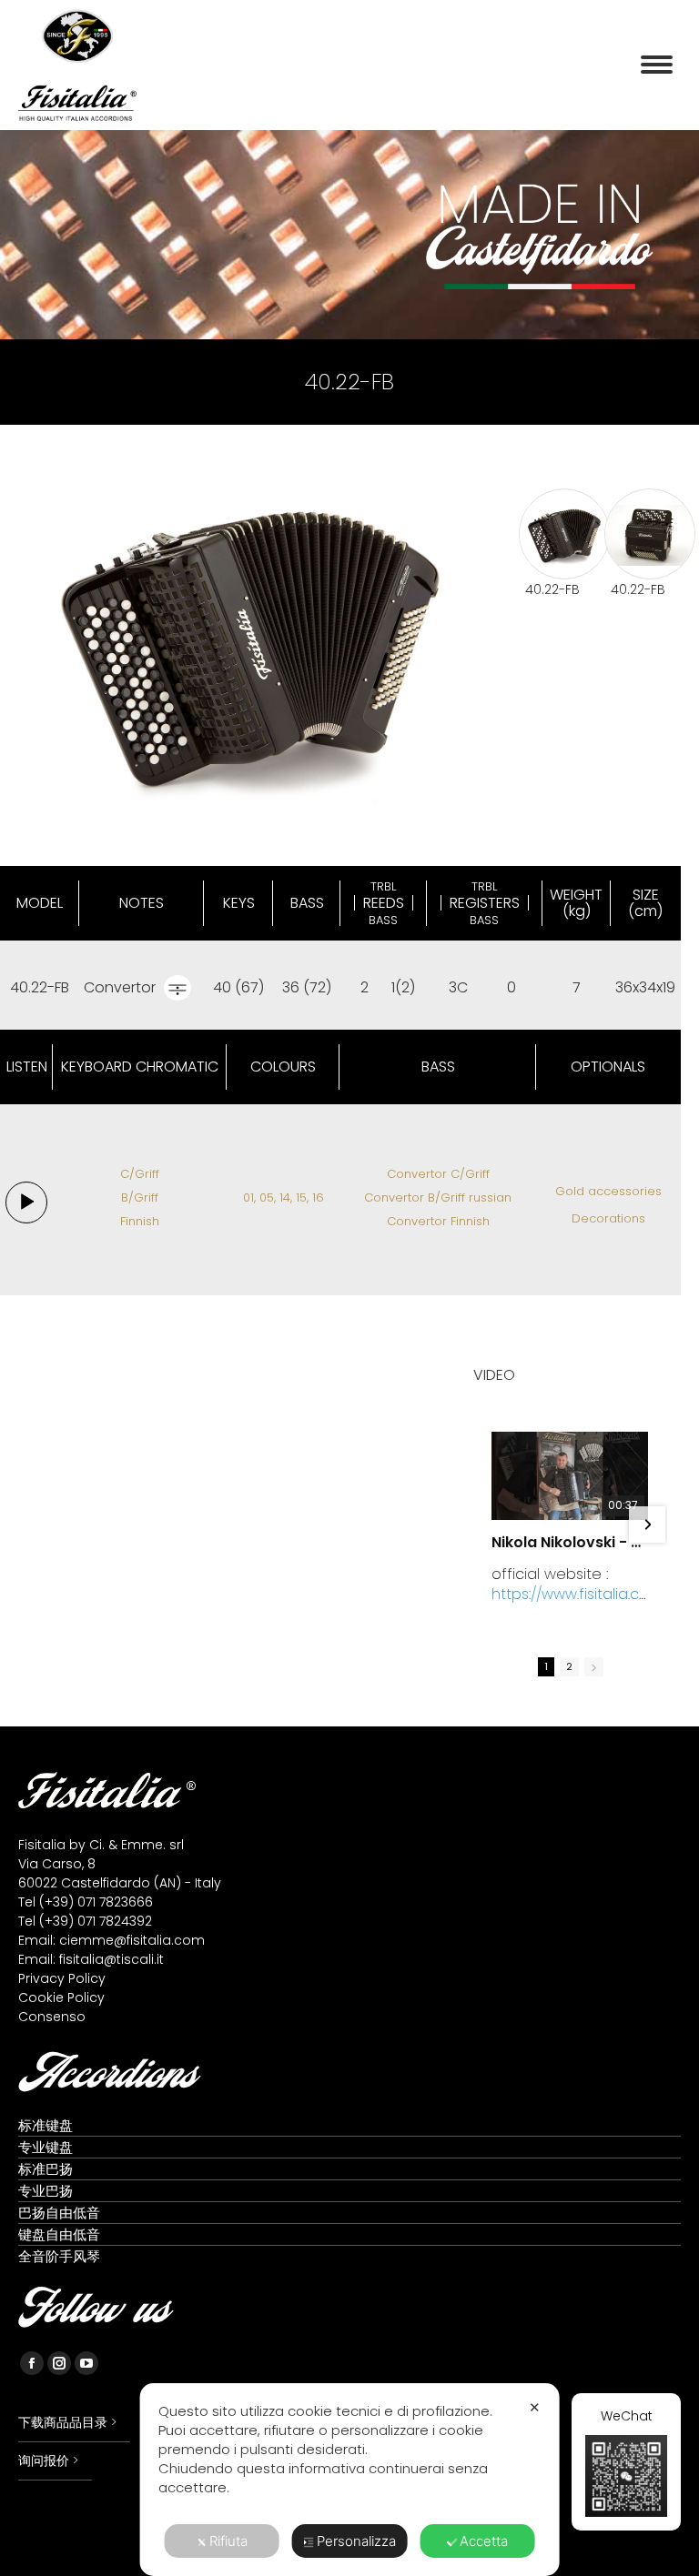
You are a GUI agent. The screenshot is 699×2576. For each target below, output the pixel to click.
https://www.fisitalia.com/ (565, 1604)
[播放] (26, 1203)
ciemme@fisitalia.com (132, 1940)
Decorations (608, 1218)
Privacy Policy (62, 1978)
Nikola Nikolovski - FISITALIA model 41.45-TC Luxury (570, 1543)
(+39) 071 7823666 (96, 1902)
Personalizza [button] (356, 2541)
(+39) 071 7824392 (96, 1921)
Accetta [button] (484, 2541)
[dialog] (350, 2480)
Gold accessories (608, 1191)
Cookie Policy (61, 1997)
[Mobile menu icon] (657, 65)
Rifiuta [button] (228, 2541)
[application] (26, 1202)
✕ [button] (535, 2407)
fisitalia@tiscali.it (111, 1959)
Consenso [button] (52, 2017)
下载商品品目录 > (67, 2422)
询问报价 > (48, 2460)
